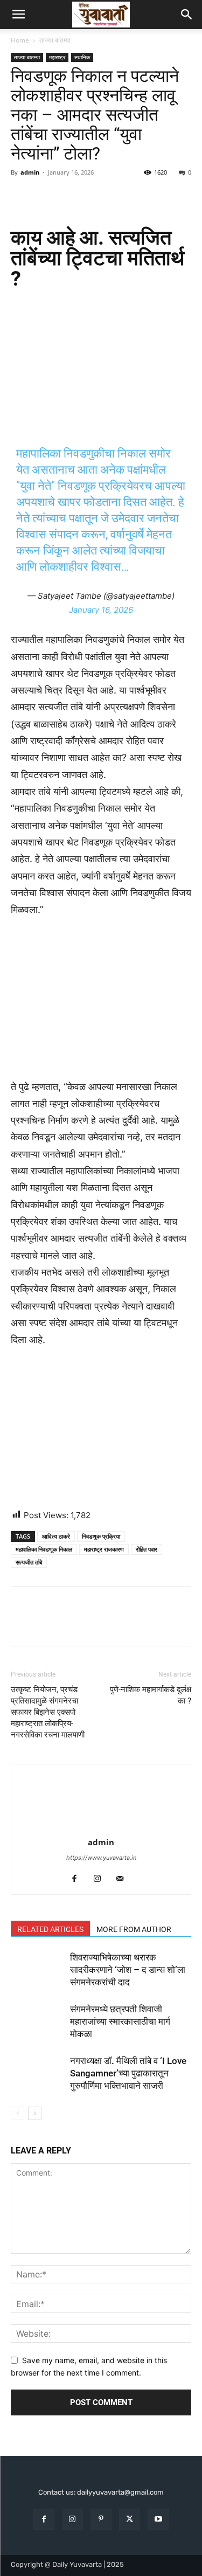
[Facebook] (22, 197)
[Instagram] (101, 1879)
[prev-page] (18, 2113)
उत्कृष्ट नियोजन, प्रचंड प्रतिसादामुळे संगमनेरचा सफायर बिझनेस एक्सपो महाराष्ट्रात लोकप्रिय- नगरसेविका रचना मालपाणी (48, 1712)
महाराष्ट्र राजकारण (104, 1549)
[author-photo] (101, 1827)
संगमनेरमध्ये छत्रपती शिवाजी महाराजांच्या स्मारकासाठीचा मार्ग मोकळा (120, 2021)
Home (20, 40)
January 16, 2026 (101, 610)
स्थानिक (82, 57)
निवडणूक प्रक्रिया (101, 1536)
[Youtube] (158, 2519)
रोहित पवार (147, 1549)
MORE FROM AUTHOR (134, 1929)
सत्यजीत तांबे (29, 1562)
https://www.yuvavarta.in (101, 1858)
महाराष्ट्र (57, 57)
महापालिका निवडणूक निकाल (44, 1549)
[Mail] (124, 1879)
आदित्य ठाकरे (56, 1536)
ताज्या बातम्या (55, 40)
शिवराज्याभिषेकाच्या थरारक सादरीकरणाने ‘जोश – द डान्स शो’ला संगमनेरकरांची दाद (128, 1970)
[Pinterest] (71, 197)
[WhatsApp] (96, 197)
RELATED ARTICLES (50, 1929)
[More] (121, 197)
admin (30, 172)
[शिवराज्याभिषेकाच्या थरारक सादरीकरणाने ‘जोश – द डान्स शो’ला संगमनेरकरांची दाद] (38, 1970)
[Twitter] (46, 197)
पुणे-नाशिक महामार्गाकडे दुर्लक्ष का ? (151, 1695)
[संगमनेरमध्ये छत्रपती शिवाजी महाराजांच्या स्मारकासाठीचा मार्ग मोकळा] (38, 2022)
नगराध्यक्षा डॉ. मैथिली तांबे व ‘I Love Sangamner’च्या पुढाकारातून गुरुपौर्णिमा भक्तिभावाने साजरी (128, 2073)
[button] (18, 15)
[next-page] (35, 2113)
